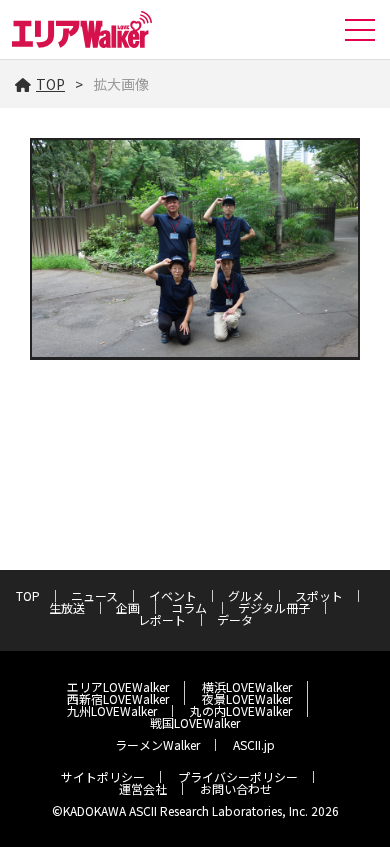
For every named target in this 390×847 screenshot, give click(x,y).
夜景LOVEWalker (247, 698)
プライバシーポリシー (238, 776)
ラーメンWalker (157, 744)
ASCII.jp (254, 744)
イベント (173, 595)
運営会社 (143, 788)
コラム (189, 607)
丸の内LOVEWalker (241, 710)
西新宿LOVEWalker (118, 698)
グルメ (246, 595)
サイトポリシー (103, 776)
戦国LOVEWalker (195, 722)
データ (235, 619)
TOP (50, 84)
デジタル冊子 (274, 607)
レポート (162, 619)
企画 (128, 607)
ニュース (94, 595)
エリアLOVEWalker (118, 686)
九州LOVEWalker (112, 710)
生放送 (67, 607)
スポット (319, 595)
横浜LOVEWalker (247, 686)
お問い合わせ (236, 788)
